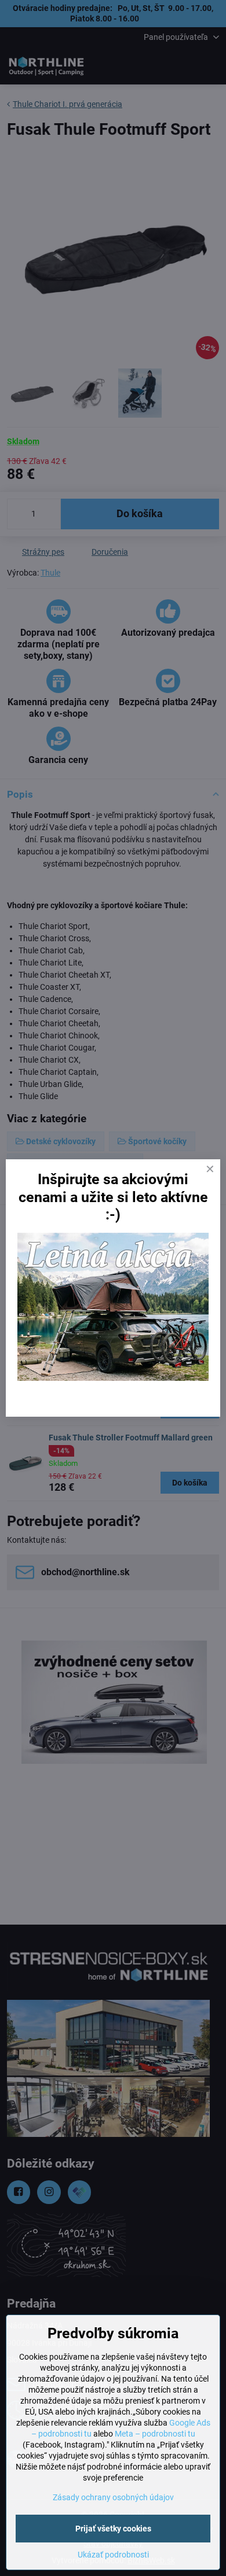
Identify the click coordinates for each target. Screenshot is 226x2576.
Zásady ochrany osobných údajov (113, 2497)
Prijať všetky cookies (113, 2529)
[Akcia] (113, 1378)
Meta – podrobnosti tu (155, 2434)
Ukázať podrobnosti (113, 2555)
